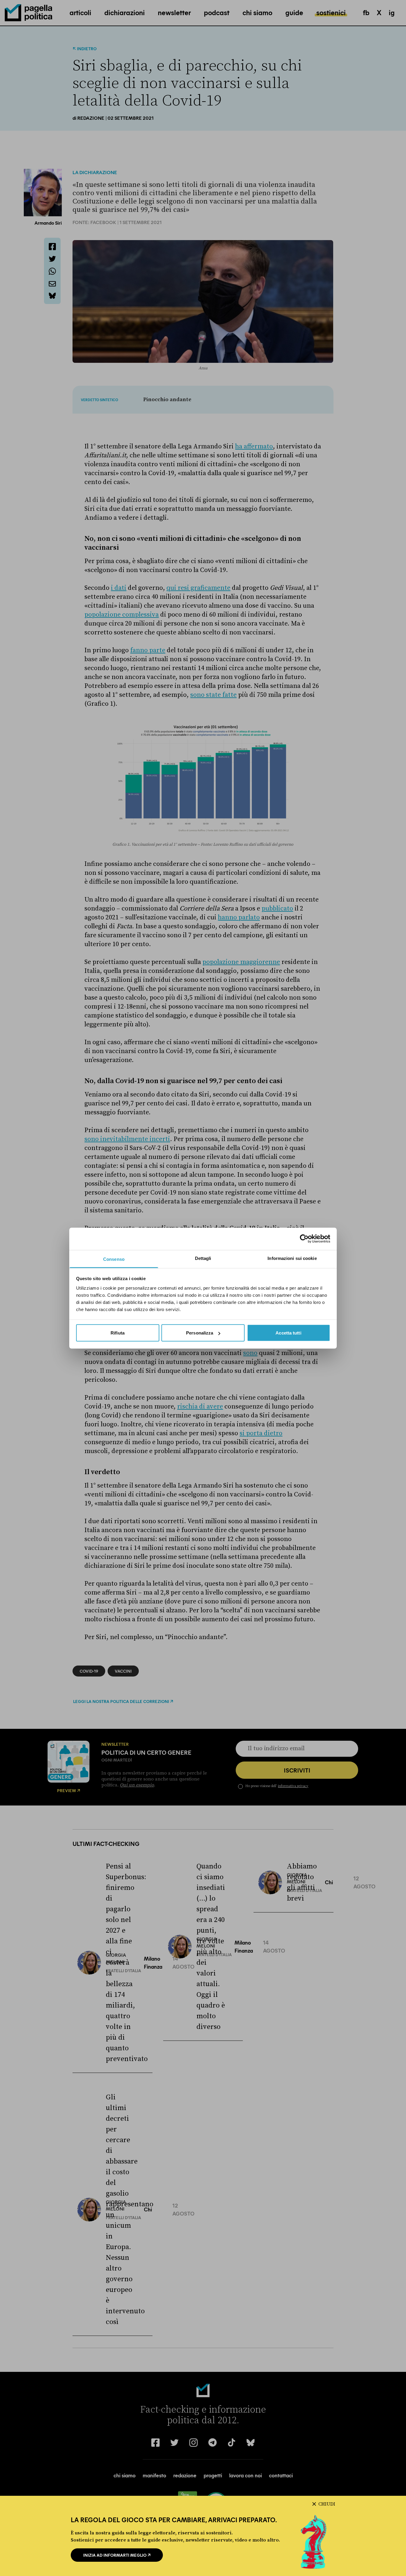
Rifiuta (118, 1333)
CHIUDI (327, 2504)
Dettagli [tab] (203, 1258)
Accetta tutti (288, 1333)
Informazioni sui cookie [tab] (292, 1258)
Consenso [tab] (114, 1259)
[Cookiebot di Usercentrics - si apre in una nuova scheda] (304, 1239)
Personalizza (200, 1333)
